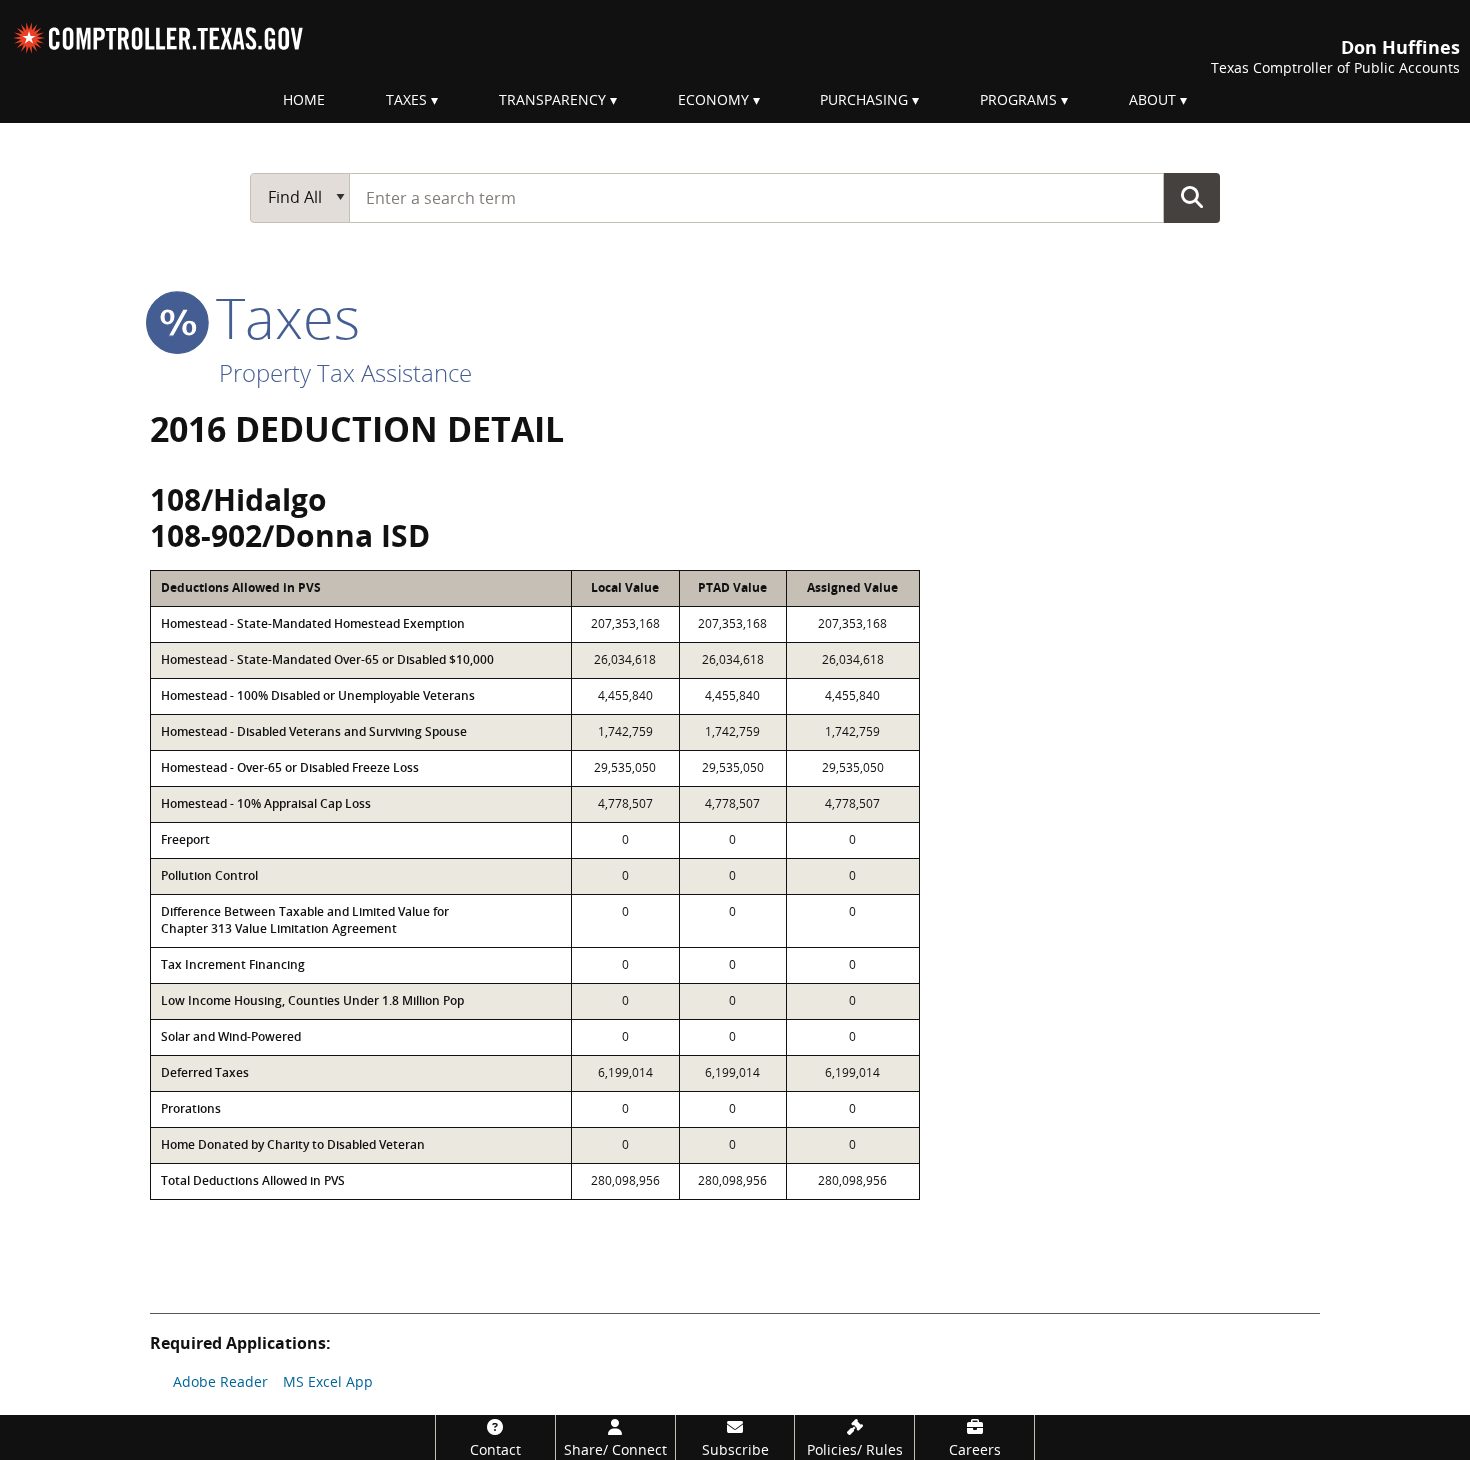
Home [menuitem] (304, 99)
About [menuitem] (1152, 99)
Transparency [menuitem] (552, 99)
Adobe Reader (220, 1381)
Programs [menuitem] (1018, 99)
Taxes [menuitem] (406, 99)
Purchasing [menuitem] (864, 99)
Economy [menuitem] (713, 99)
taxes (280, 317)
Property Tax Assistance (345, 372)
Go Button (1192, 197)
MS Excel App (328, 1381)
